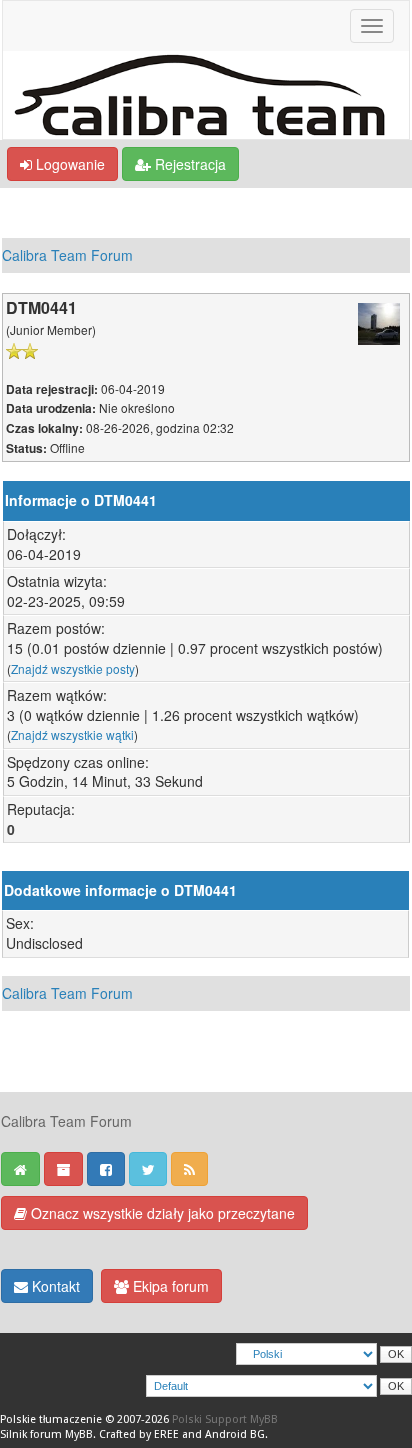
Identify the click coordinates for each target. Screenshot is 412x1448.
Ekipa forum (169, 1286)
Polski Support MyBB (225, 1419)
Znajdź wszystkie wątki (72, 734)
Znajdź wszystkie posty (73, 668)
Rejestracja (188, 164)
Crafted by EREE (139, 1434)
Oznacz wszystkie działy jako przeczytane (161, 1213)
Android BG (235, 1434)
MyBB (79, 1434)
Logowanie (68, 164)
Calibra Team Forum (67, 255)
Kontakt (54, 1286)
